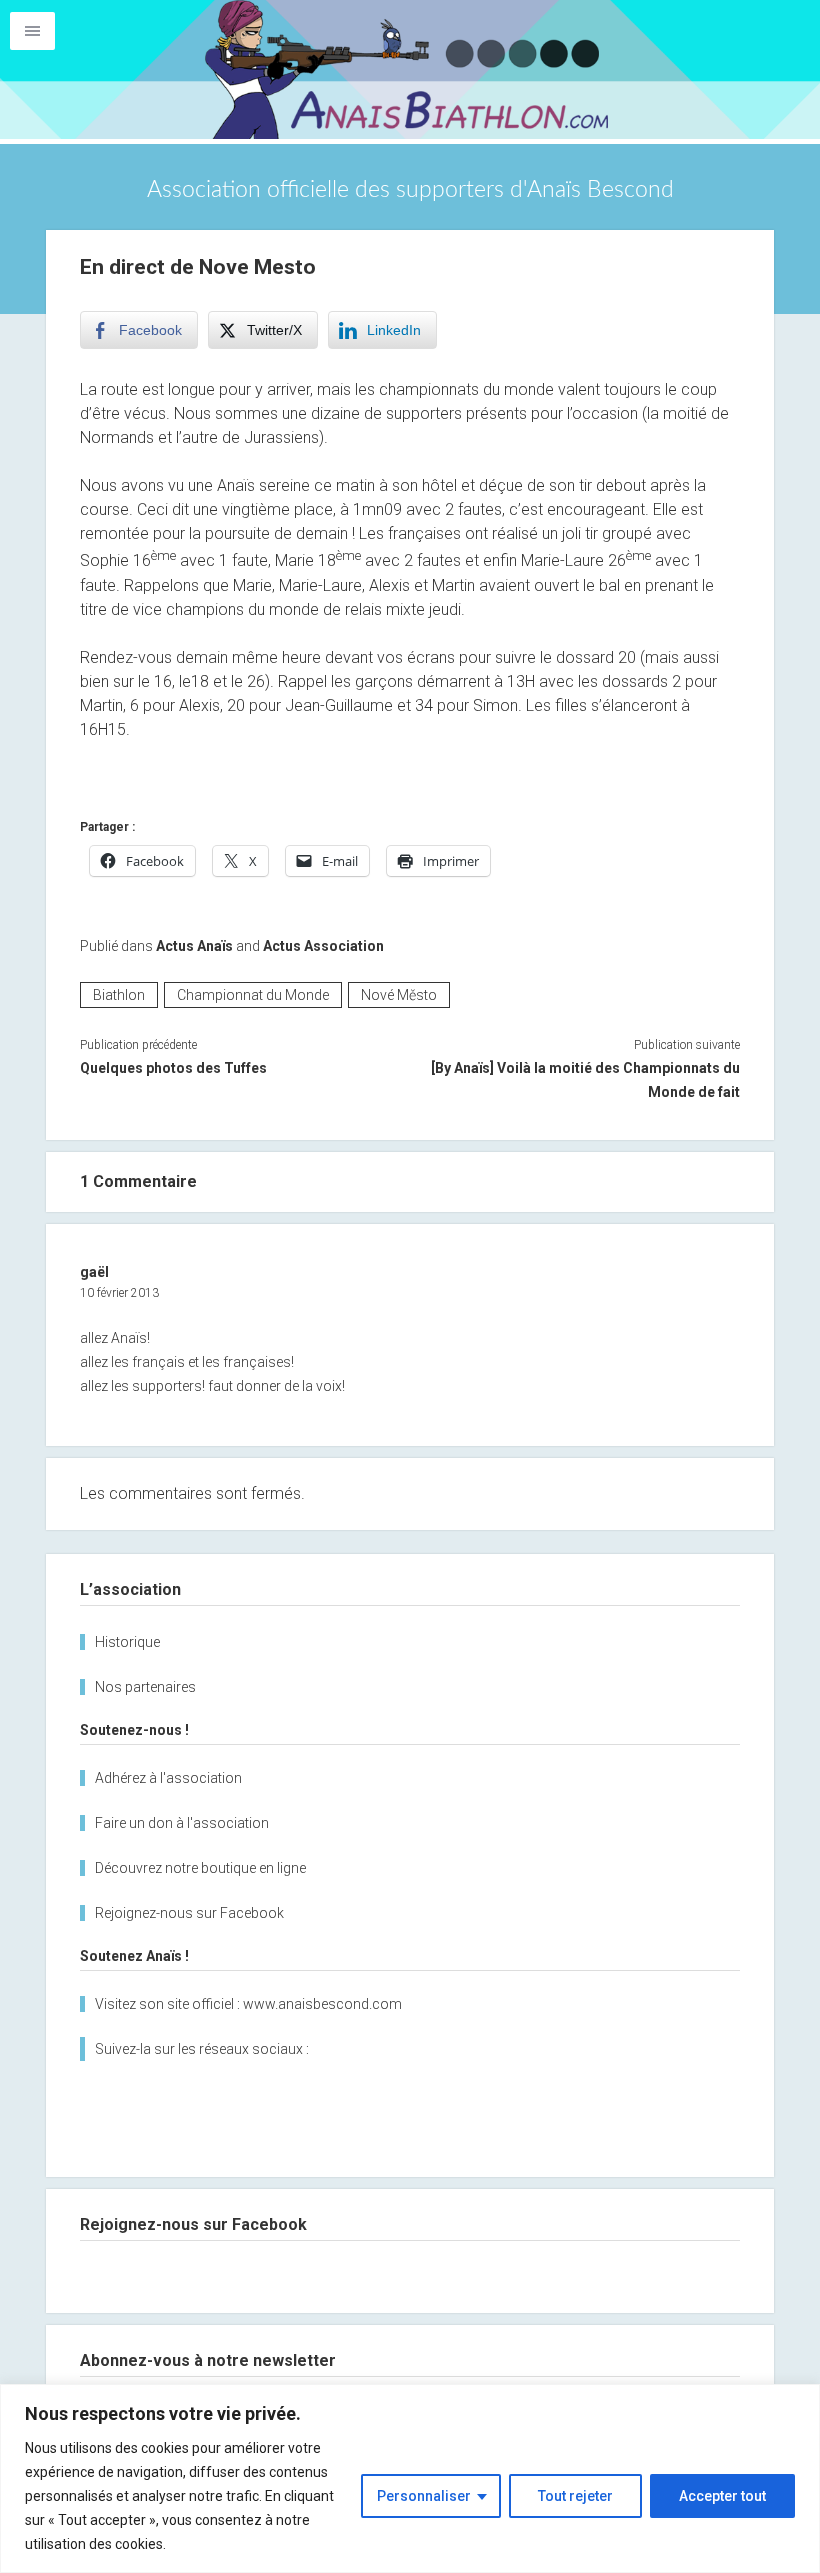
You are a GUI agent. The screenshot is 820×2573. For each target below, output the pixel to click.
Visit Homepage (410, 69)
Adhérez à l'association (168, 1778)
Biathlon (119, 995)
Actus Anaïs (194, 946)
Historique (127, 1642)
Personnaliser (424, 2496)
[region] (410, 2478)
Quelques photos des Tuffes (173, 1068)
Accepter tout (722, 2496)
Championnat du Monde (253, 995)
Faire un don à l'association (182, 1823)
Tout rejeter (575, 2496)
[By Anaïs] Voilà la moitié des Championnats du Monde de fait (585, 1080)
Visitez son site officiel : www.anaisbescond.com (248, 2004)
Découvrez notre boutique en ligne (200, 1868)
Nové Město (399, 995)
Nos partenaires (145, 1687)
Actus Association (323, 946)
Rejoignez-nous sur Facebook (189, 1913)
